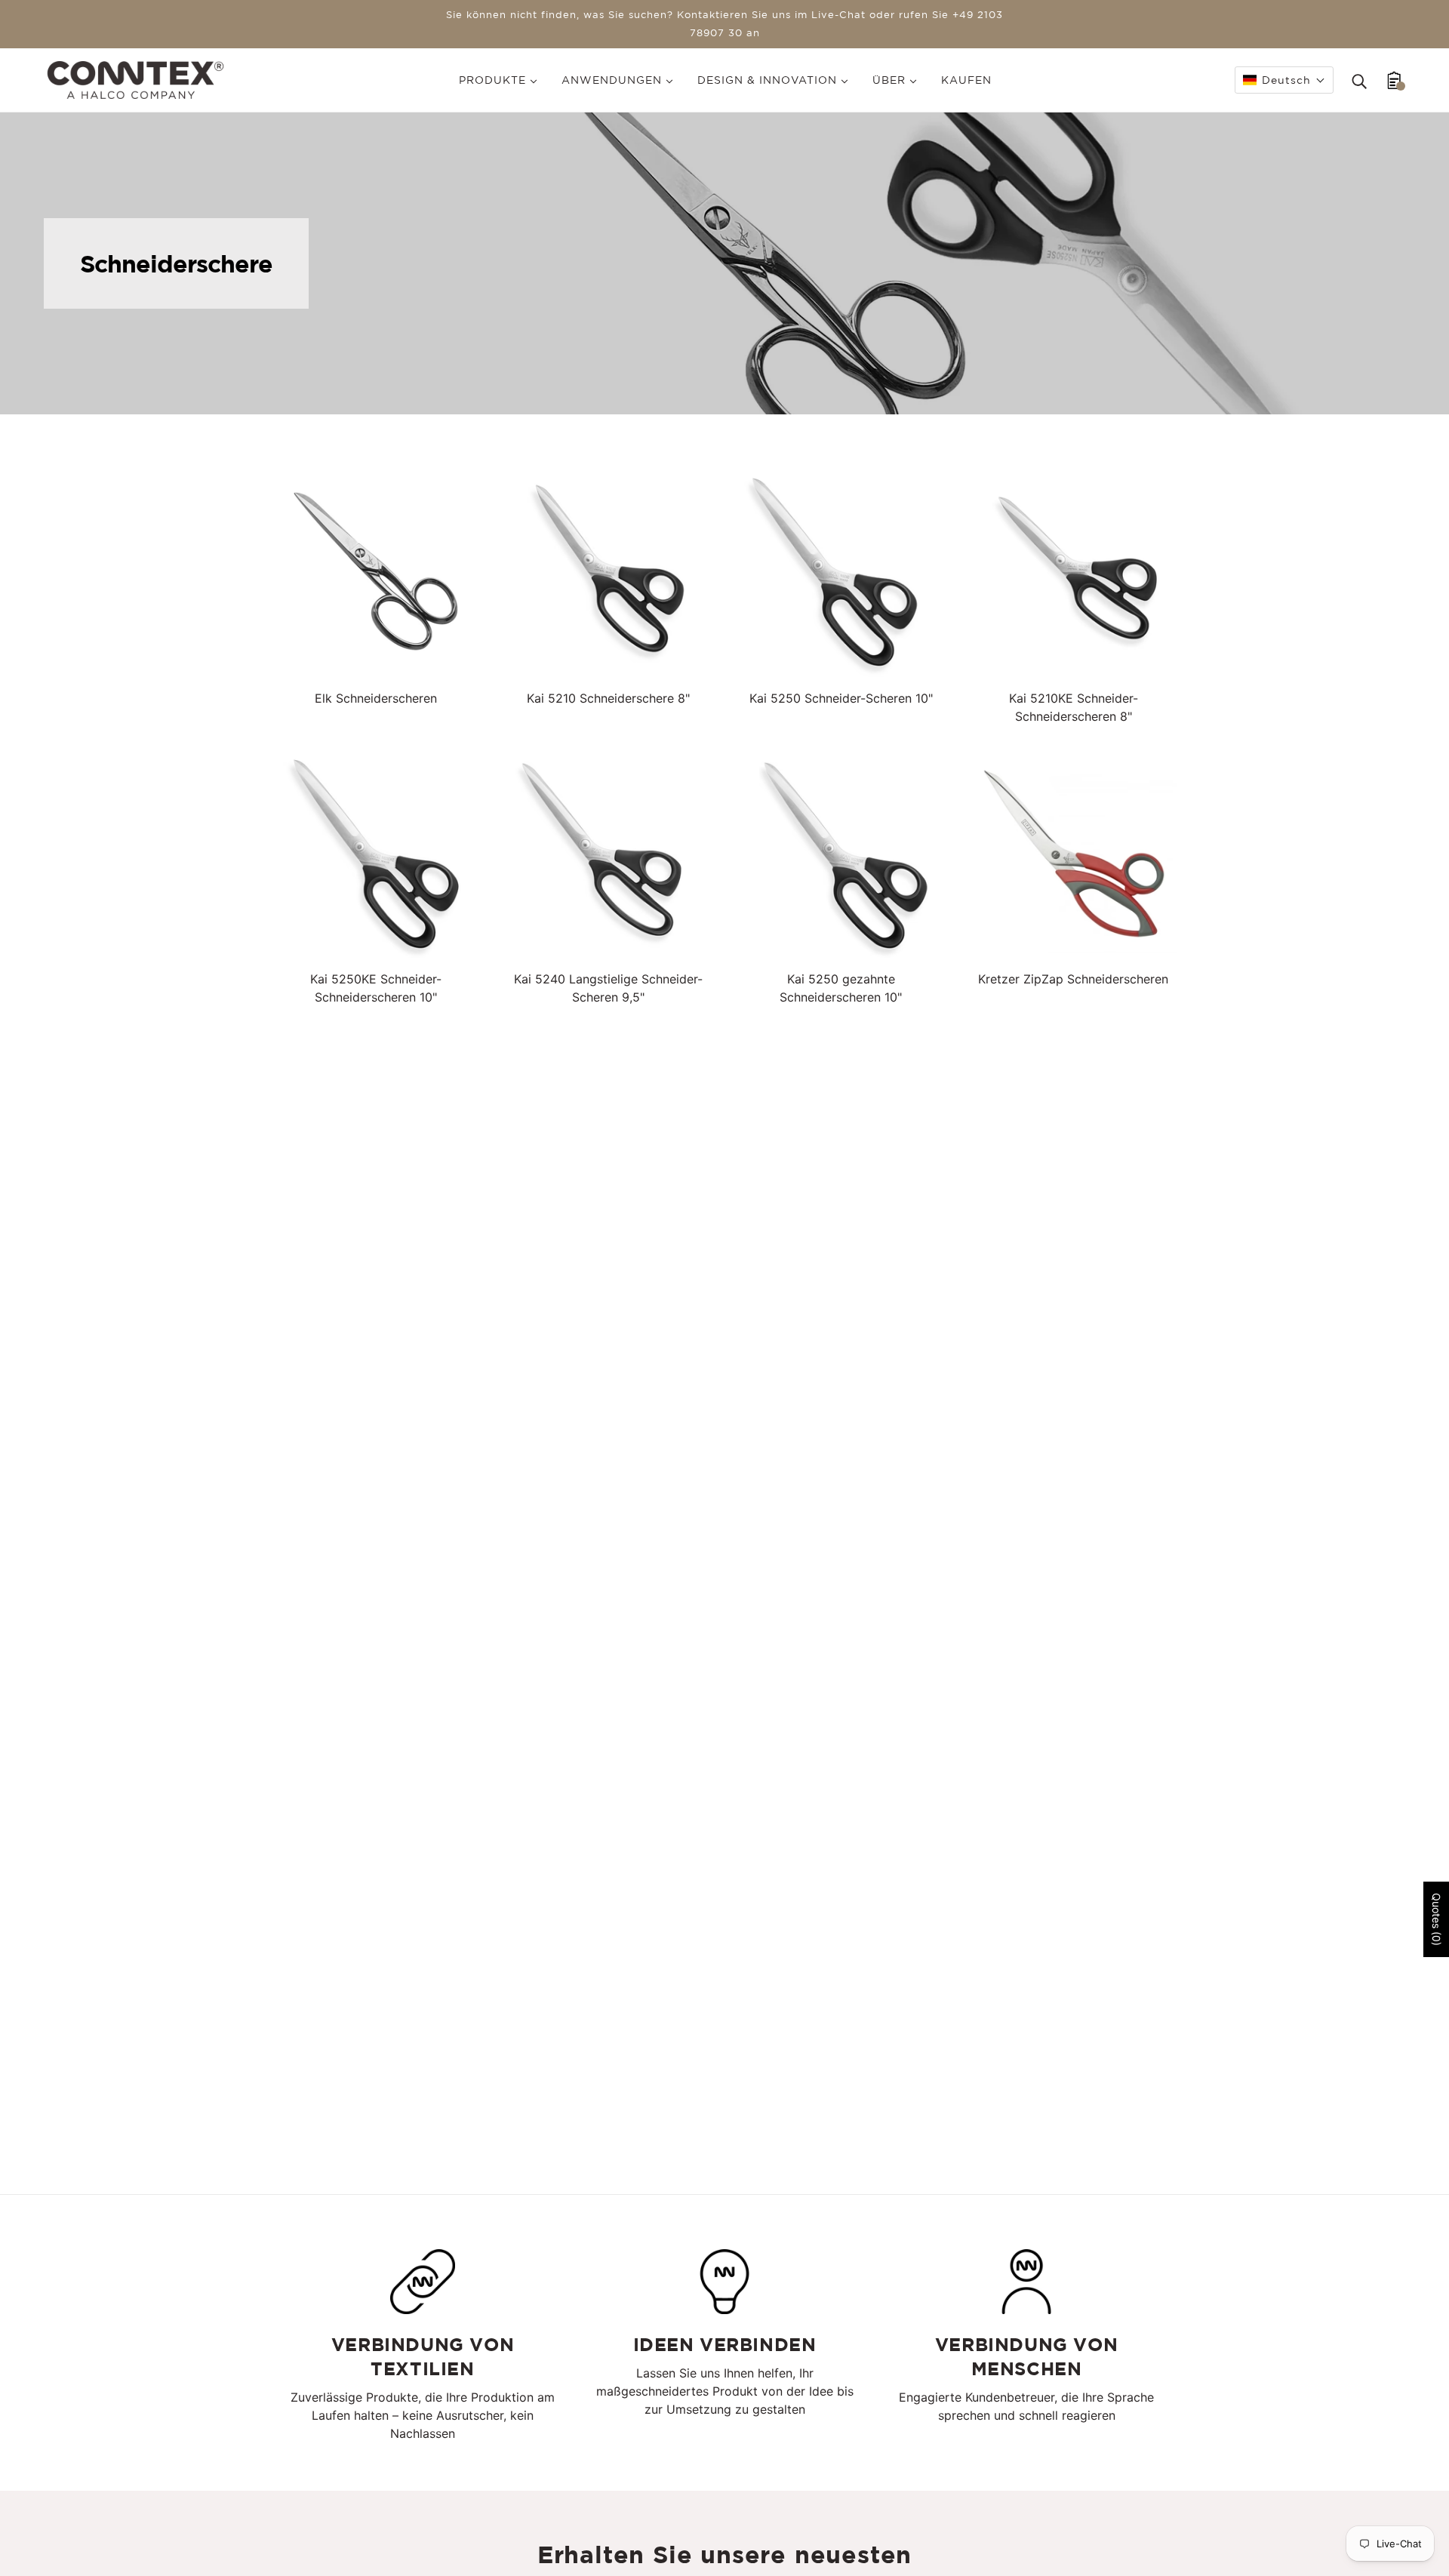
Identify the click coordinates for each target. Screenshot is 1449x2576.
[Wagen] (1394, 80)
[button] (1284, 80)
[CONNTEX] (135, 78)
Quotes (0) (1437, 1919)
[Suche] (1359, 80)
